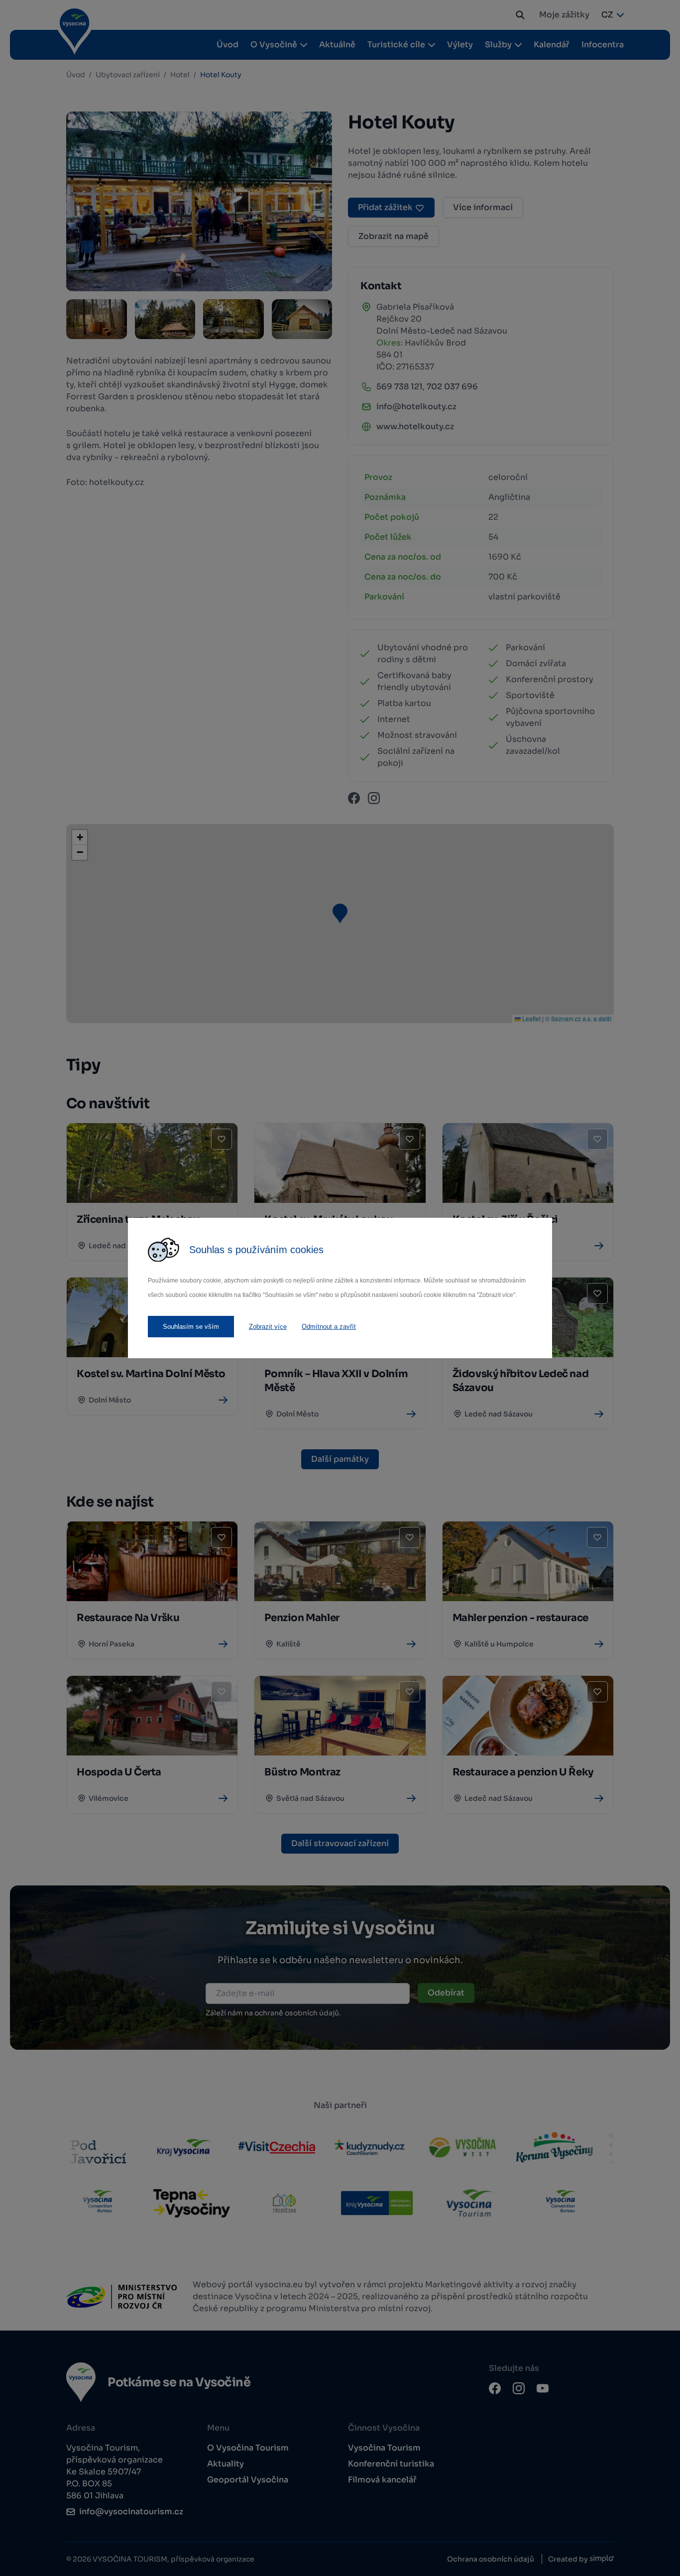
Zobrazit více (268, 1327)
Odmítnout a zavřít (329, 1327)
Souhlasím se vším (191, 1327)
